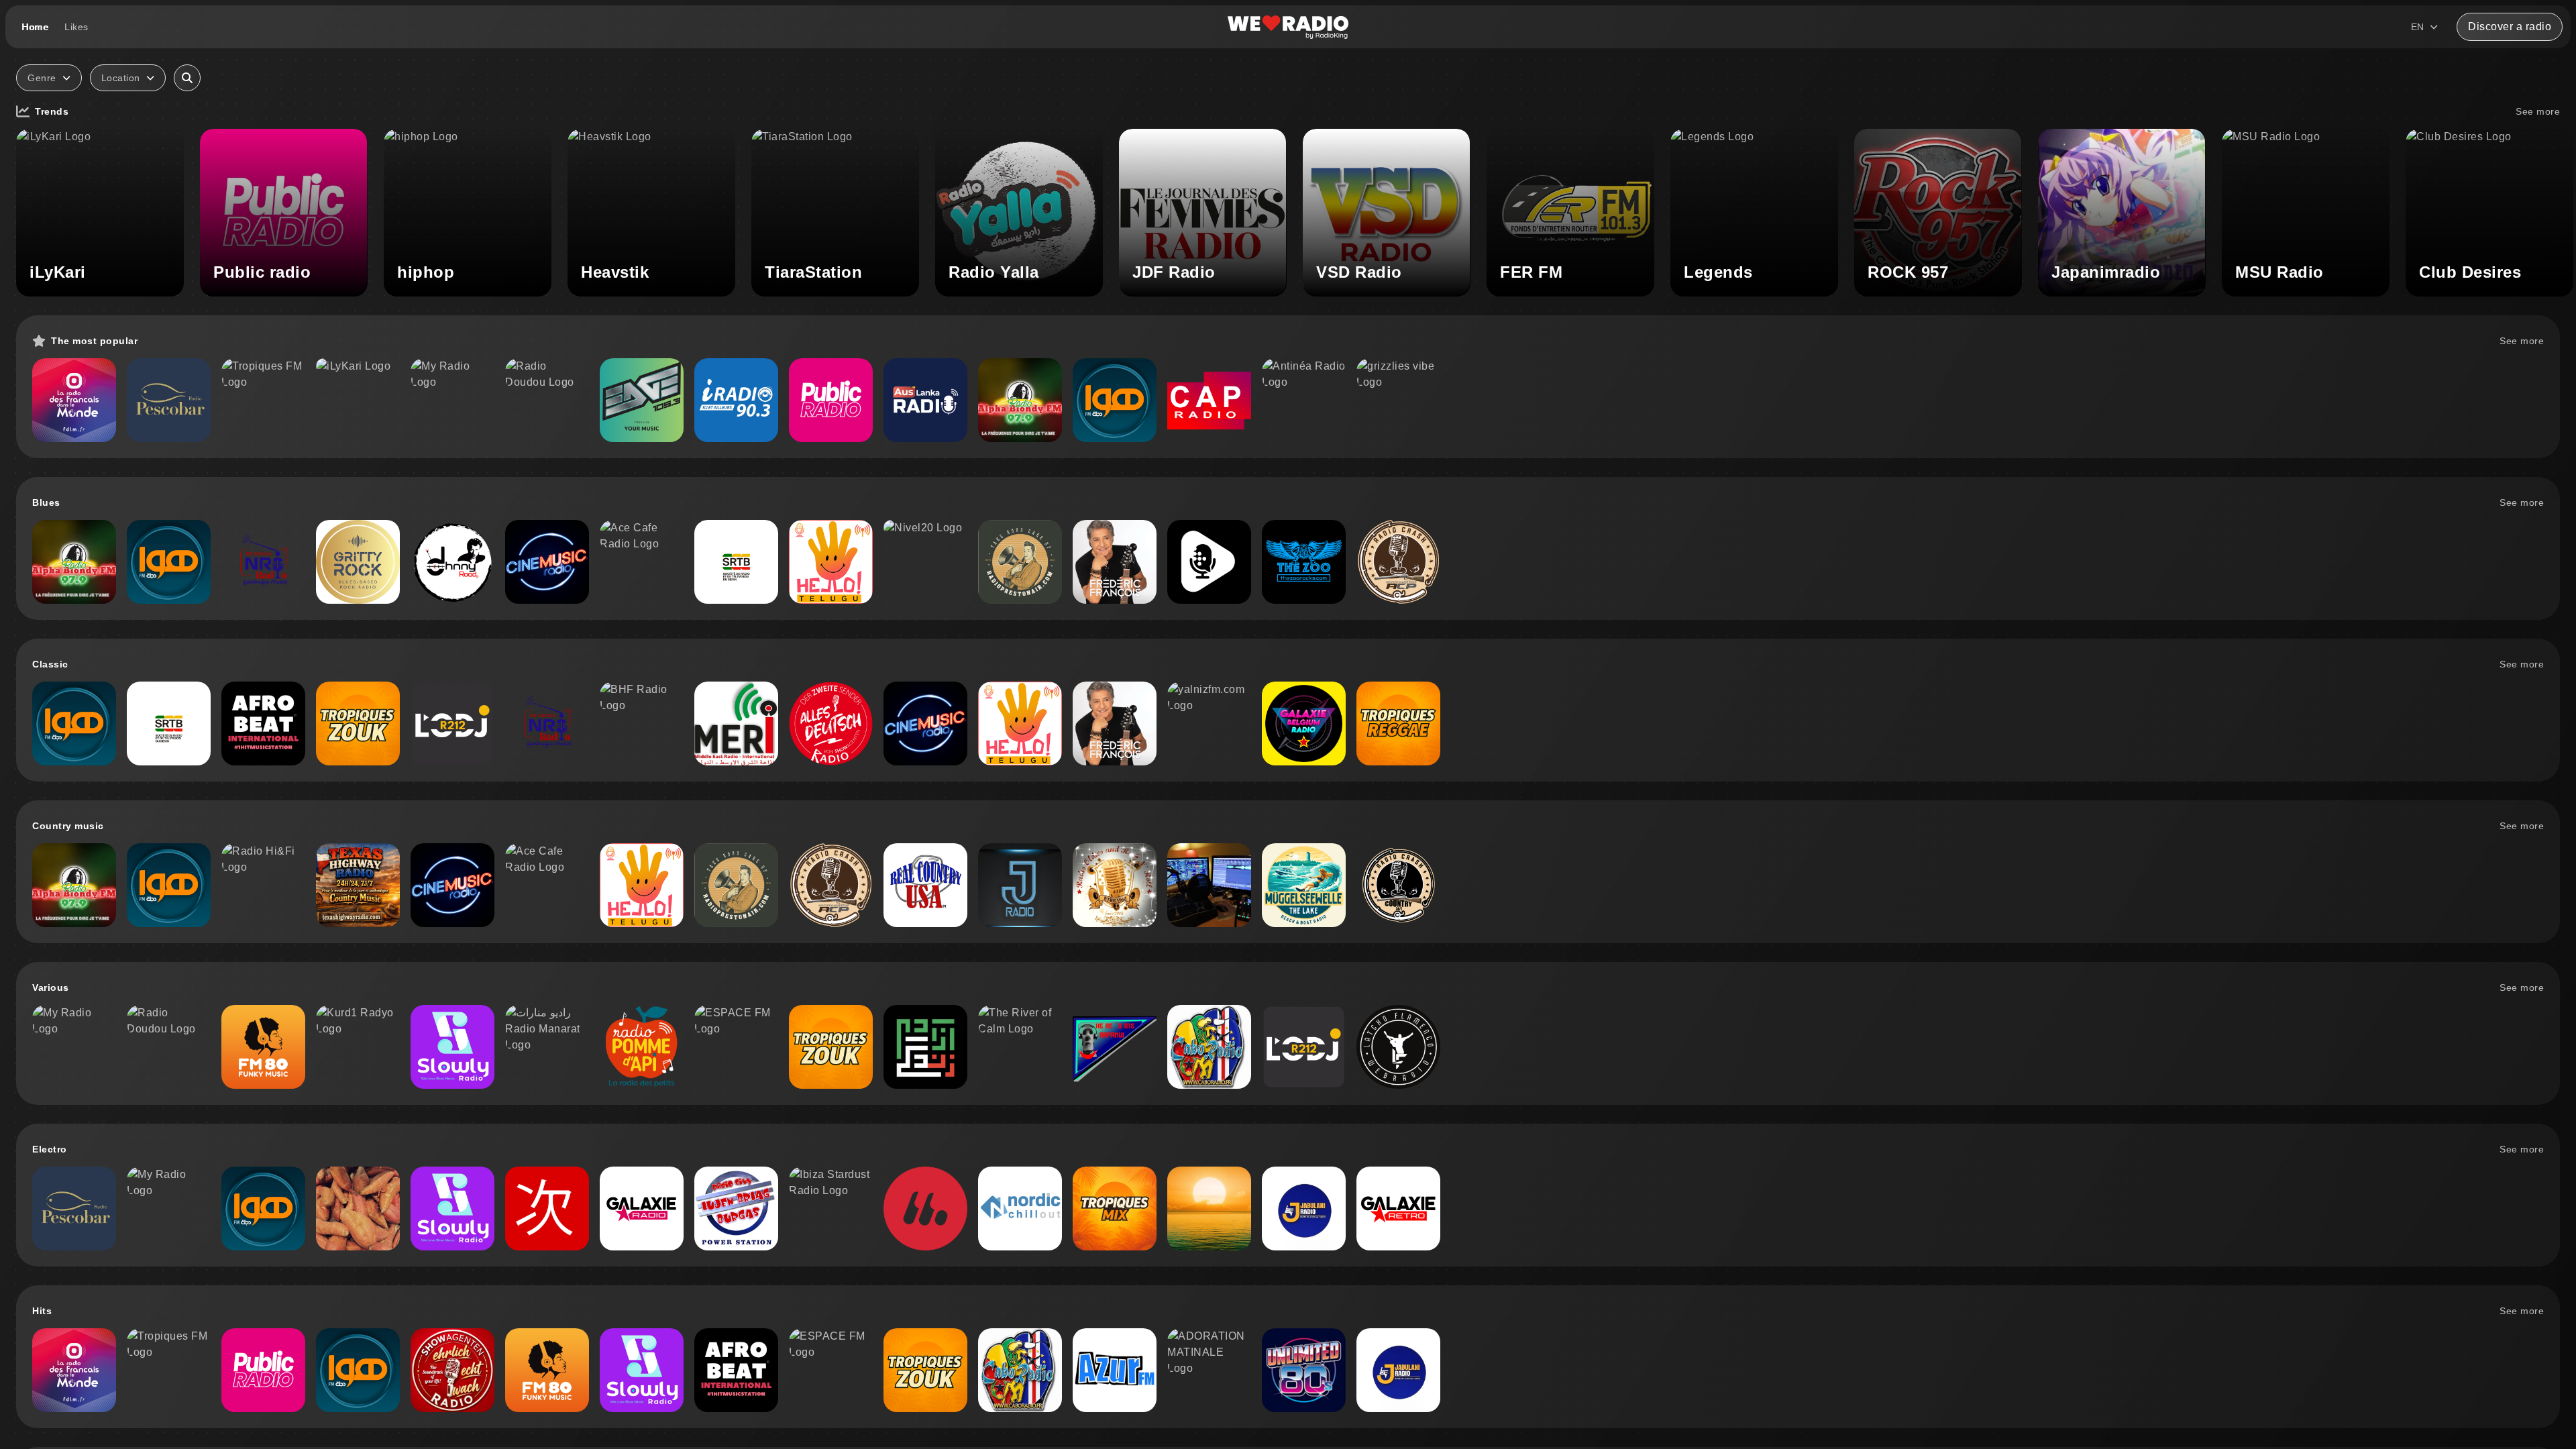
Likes (76, 27)
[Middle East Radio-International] (736, 723)
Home (35, 27)
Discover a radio (2510, 26)
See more (2538, 111)
